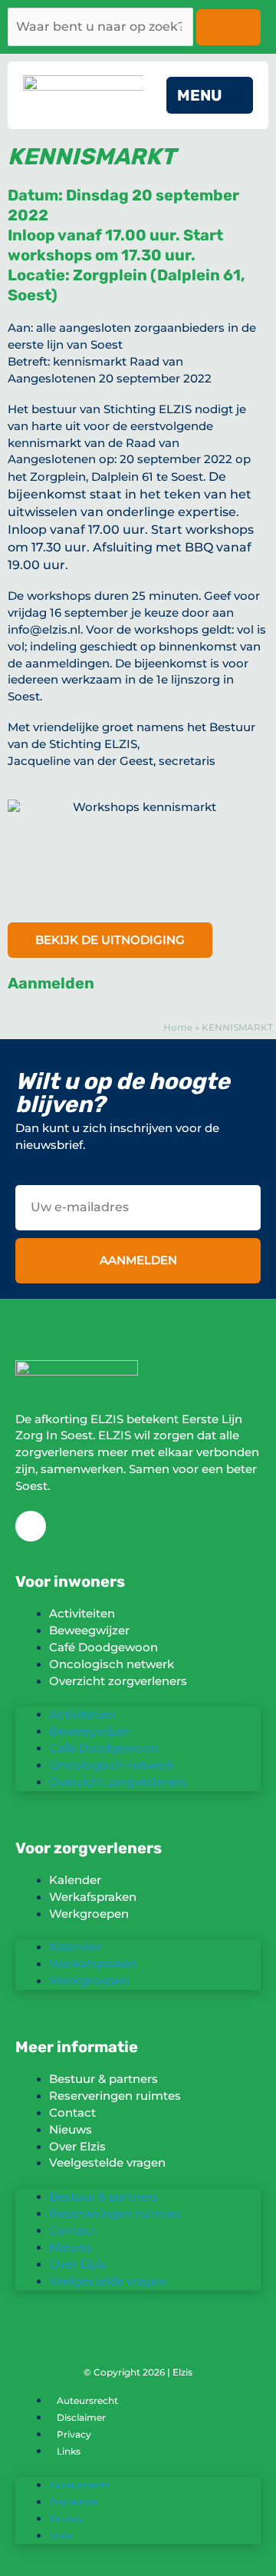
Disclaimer (81, 2417)
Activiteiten (82, 1614)
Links (69, 2451)
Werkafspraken (93, 1897)
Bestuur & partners (103, 2079)
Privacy (74, 2434)
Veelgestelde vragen (107, 2163)
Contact (72, 2113)
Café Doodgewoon (103, 1647)
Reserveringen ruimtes (115, 2096)
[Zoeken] (228, 27)
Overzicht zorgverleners (118, 1681)
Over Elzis (77, 2147)
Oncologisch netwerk (112, 1664)
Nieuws (71, 2130)
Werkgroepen (89, 1914)
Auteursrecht (87, 2401)
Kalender (75, 1880)
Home (178, 1027)
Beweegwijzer (89, 1631)
